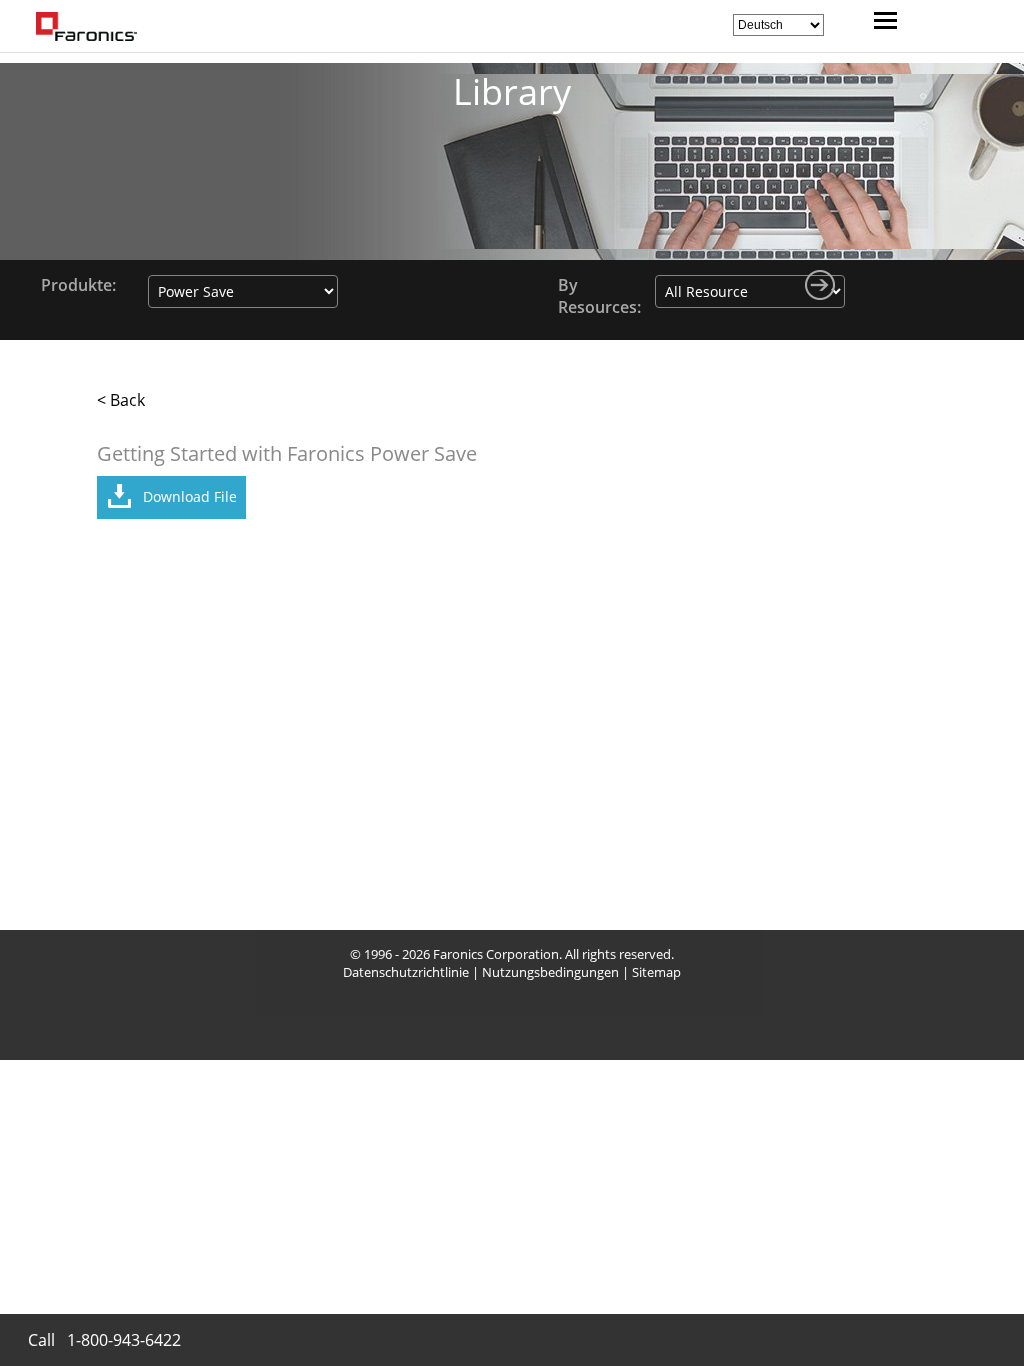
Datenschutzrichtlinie (406, 972)
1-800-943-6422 (124, 1340)
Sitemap (656, 972)
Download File (190, 496)
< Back (121, 400)
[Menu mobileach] (880, 23)
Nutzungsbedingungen (550, 972)
